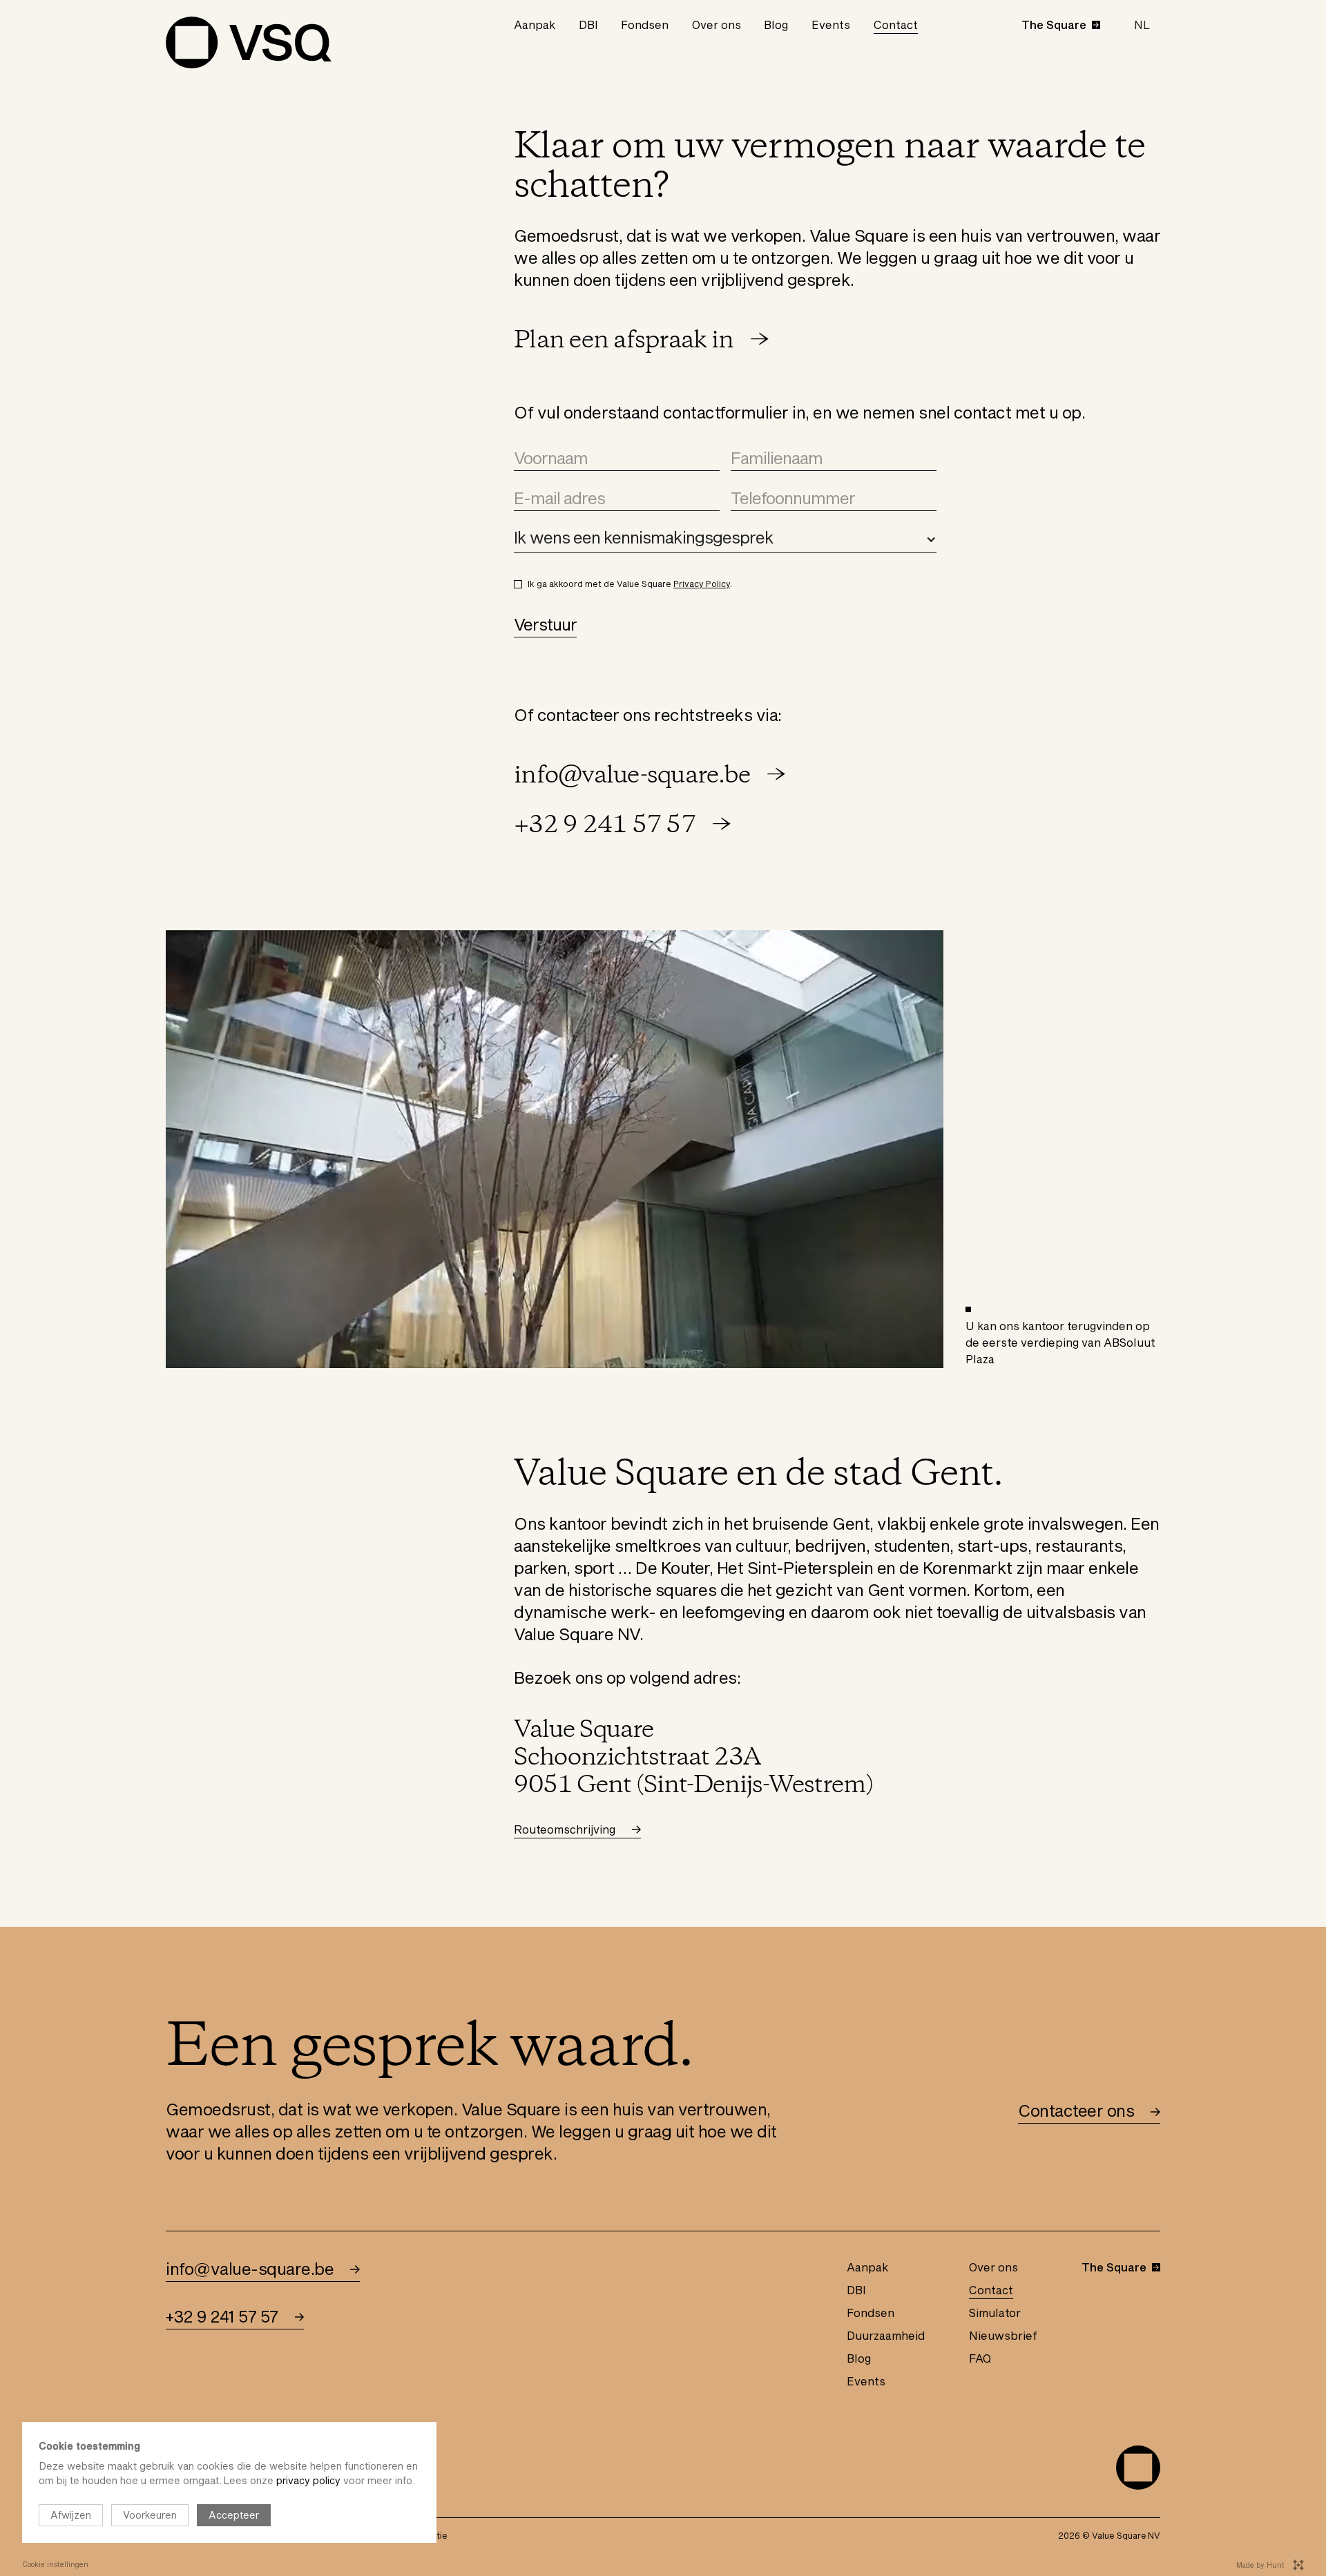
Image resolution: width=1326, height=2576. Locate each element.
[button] (1142, 25)
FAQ (980, 2358)
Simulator (995, 2313)
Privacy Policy (702, 584)
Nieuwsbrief (1003, 2335)
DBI (588, 25)
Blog (776, 25)
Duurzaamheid (886, 2335)
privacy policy (308, 2480)
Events (831, 25)
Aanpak (535, 25)
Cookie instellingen (55, 2564)
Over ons (717, 25)
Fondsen (645, 25)
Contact (896, 25)
